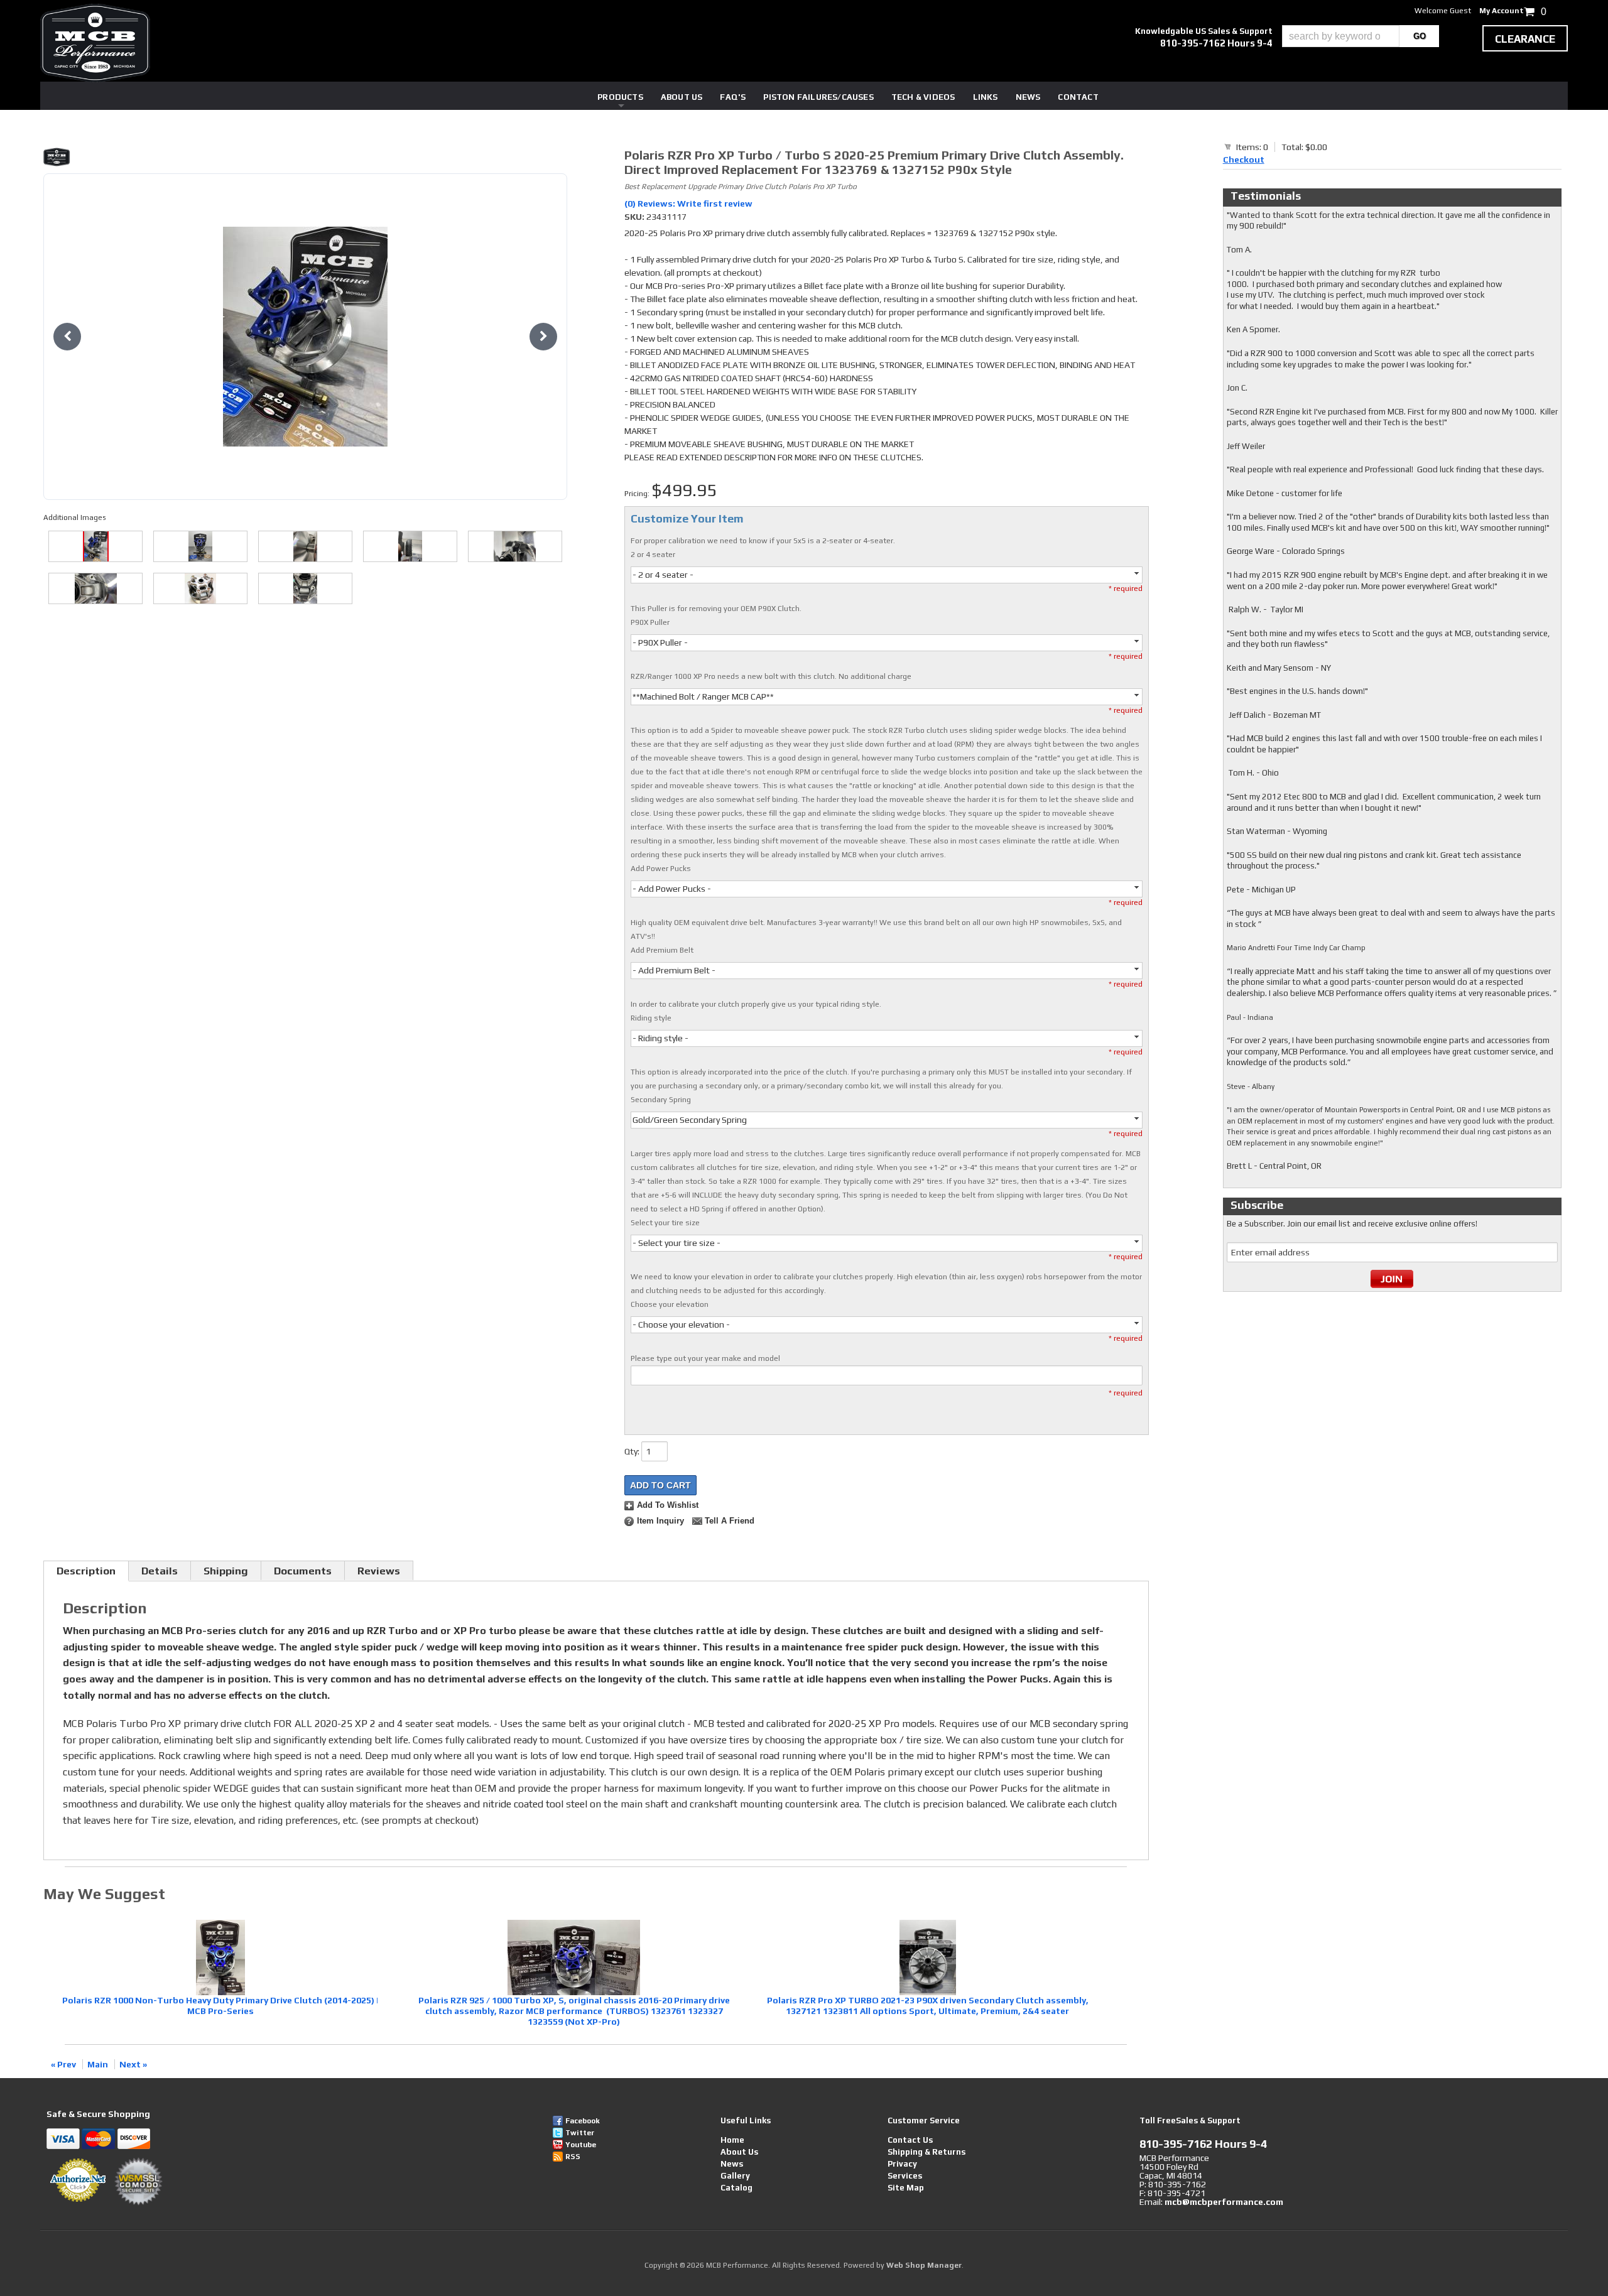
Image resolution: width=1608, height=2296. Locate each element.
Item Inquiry (660, 1521)
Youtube (581, 2145)
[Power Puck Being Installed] (515, 546)
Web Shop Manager (924, 2265)
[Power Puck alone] (410, 546)
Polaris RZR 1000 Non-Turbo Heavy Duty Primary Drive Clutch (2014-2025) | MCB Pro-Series (220, 2006)
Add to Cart (660, 1485)
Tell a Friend (730, 1521)
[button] (1361, 36)
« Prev (63, 2064)
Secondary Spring (661, 1100)
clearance (1525, 39)
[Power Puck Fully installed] (95, 588)
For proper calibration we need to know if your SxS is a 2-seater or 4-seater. (763, 541)
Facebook (583, 2121)
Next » (133, 2064)
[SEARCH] (1419, 36)
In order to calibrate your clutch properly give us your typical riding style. (756, 1004)
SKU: (635, 217)
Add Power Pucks (661, 869)
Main (98, 2064)
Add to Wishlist (668, 1505)
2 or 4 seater (653, 555)
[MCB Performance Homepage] (95, 43)
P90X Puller (650, 622)
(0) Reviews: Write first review (688, 203)
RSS (573, 2157)
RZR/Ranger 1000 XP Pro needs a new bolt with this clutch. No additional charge (771, 676)
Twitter (580, 2133)
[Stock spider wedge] (305, 588)
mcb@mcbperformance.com (1224, 2202)
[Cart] (1228, 146)
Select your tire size (665, 1223)
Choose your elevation (670, 1304)
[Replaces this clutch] (200, 588)
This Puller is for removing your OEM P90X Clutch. (716, 609)
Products (620, 97)
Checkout (1244, 160)
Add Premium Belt (662, 950)
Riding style (651, 1018)
